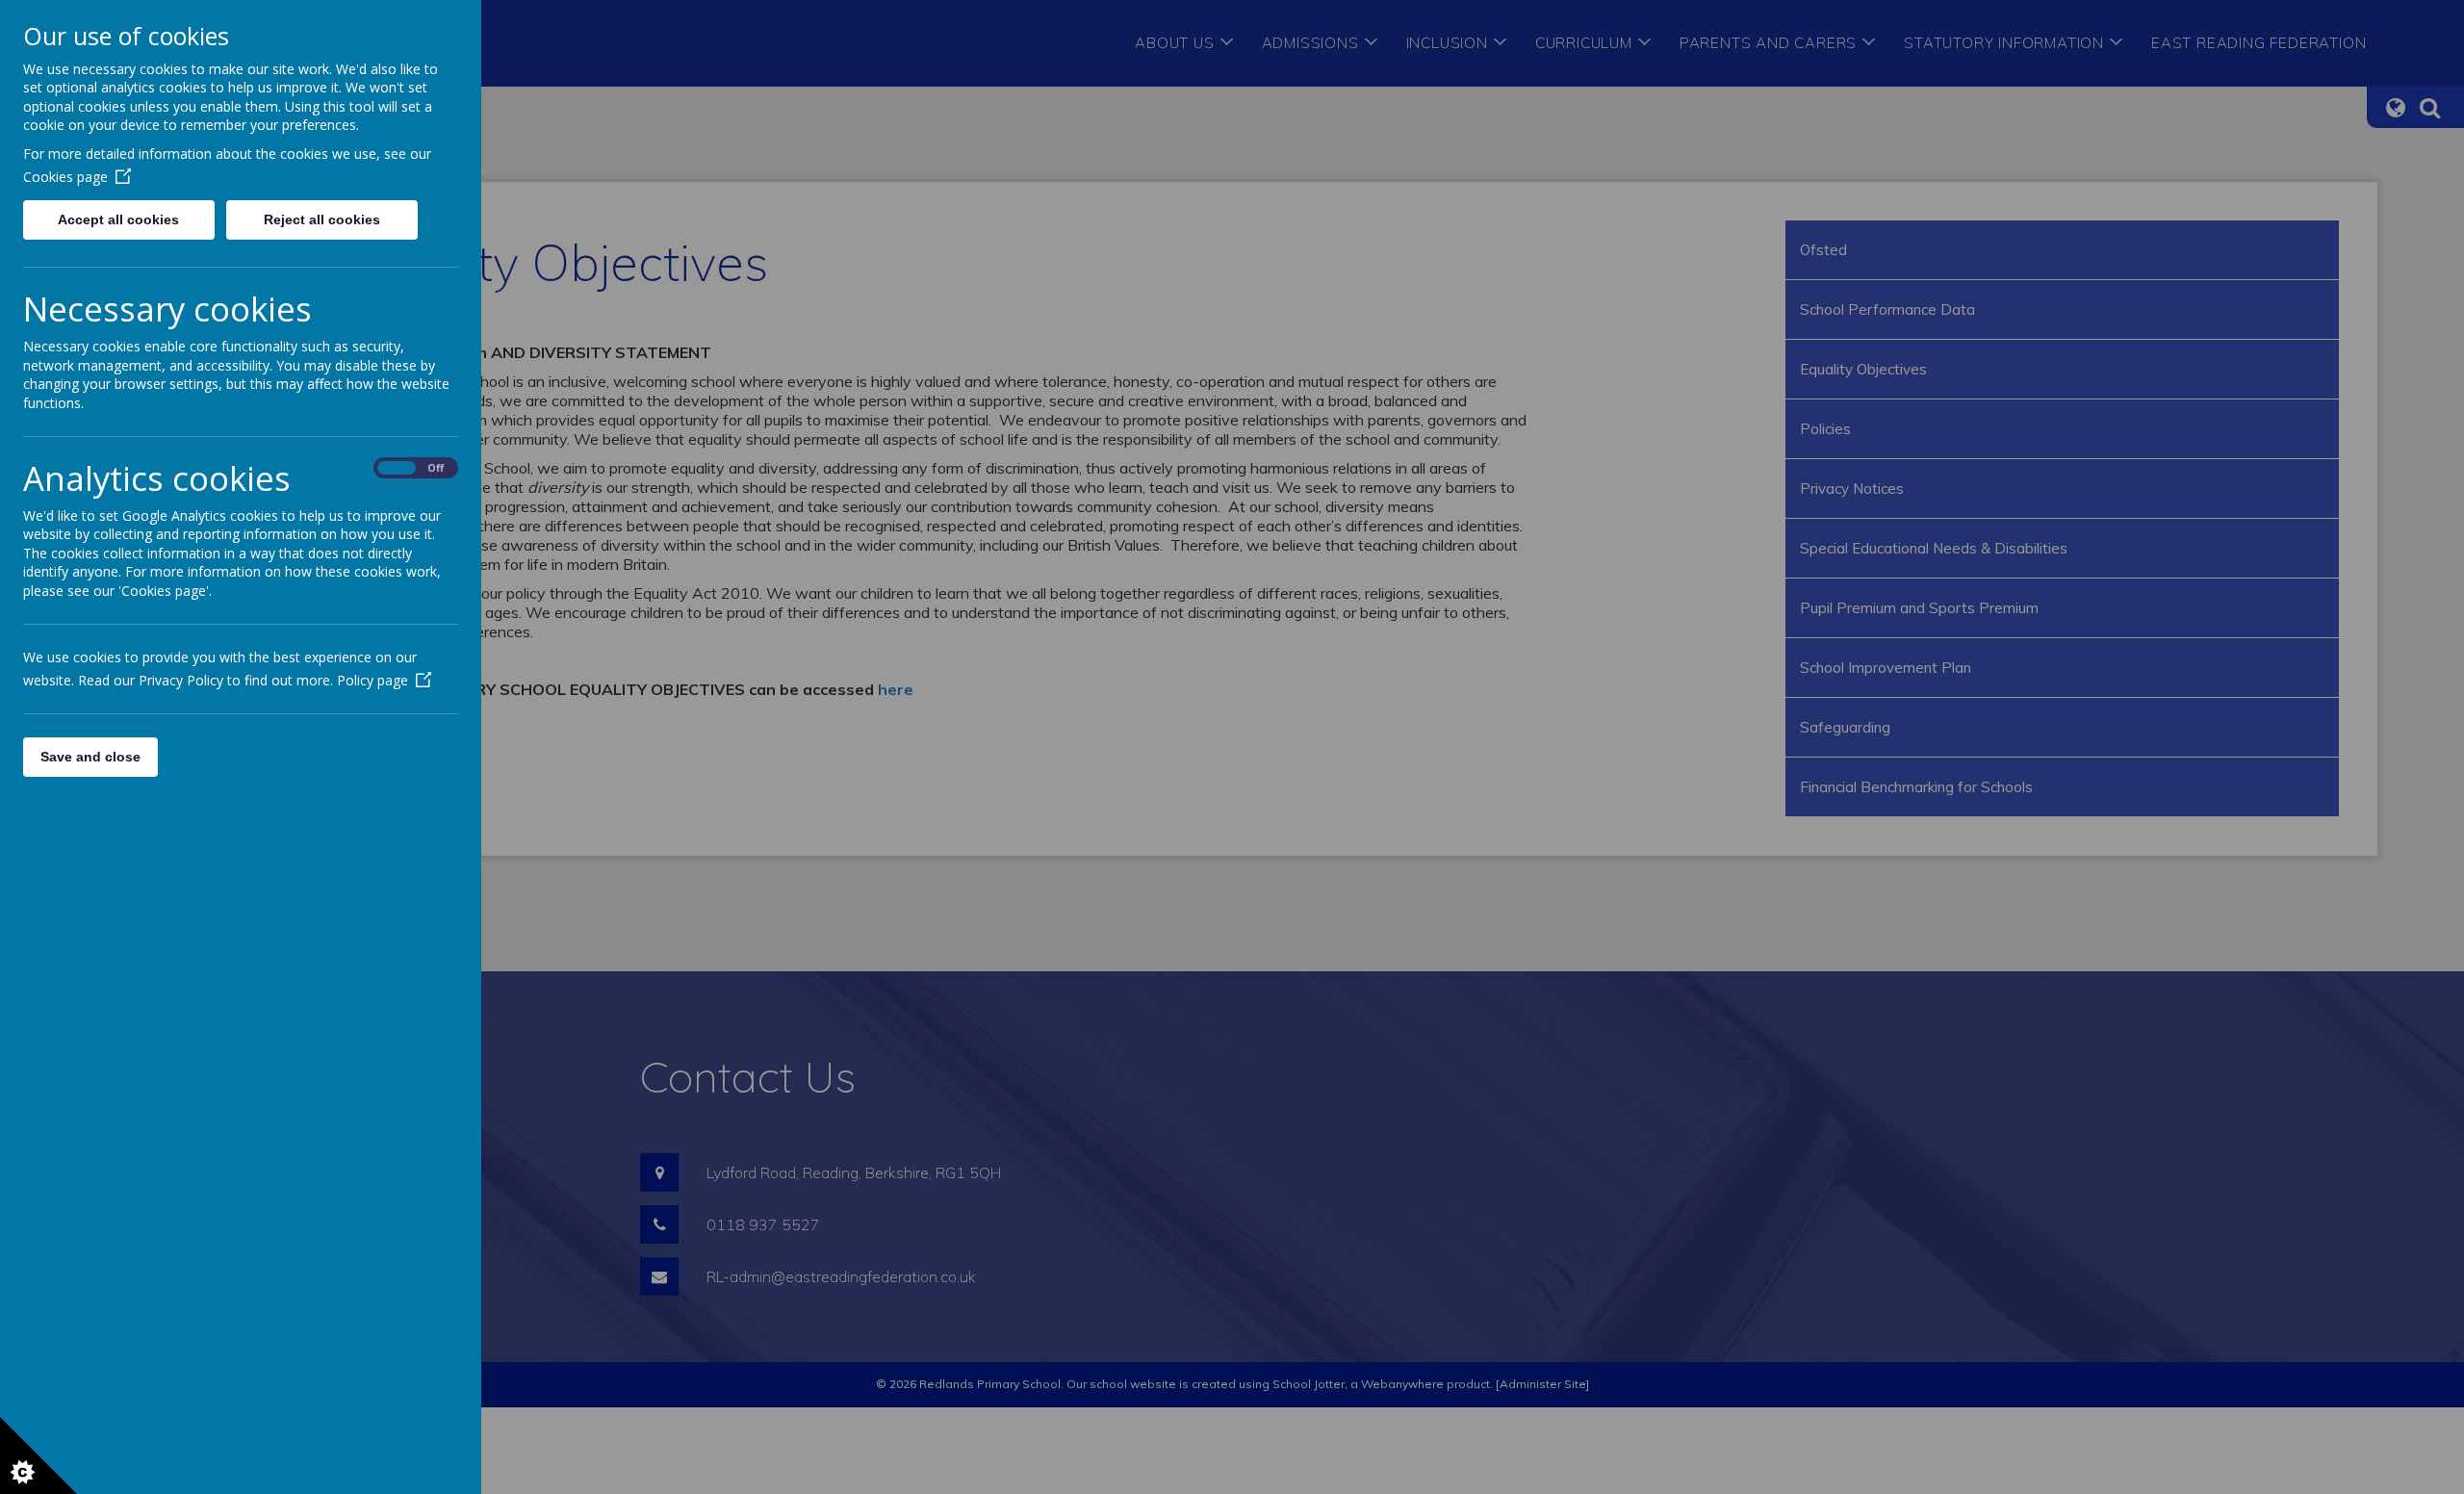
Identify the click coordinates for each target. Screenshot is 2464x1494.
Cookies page (65, 177)
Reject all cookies (322, 219)
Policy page (372, 680)
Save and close (90, 757)
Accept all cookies (118, 219)
